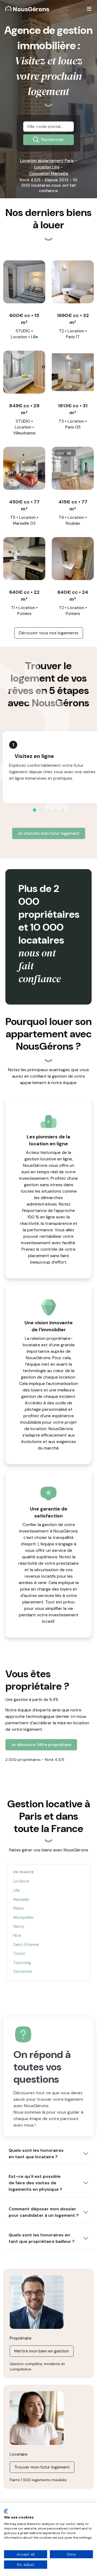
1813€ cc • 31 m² (73, 409)
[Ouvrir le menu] (89, 9)
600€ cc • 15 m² (24, 319)
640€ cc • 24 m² (73, 596)
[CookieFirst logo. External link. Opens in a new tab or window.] (6, 2511)
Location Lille (47, 167)
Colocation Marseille (48, 174)
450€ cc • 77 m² (24, 505)
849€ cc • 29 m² (24, 409)
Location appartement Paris (47, 161)
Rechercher (53, 140)
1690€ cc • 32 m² (73, 319)
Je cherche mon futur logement (49, 833)
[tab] (34, 810)
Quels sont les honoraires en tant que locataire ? (36, 2154)
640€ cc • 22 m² (24, 596)
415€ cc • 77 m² (73, 505)
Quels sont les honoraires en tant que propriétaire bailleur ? (42, 2238)
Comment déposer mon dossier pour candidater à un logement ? (44, 2212)
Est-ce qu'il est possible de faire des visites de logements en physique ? (35, 2183)
